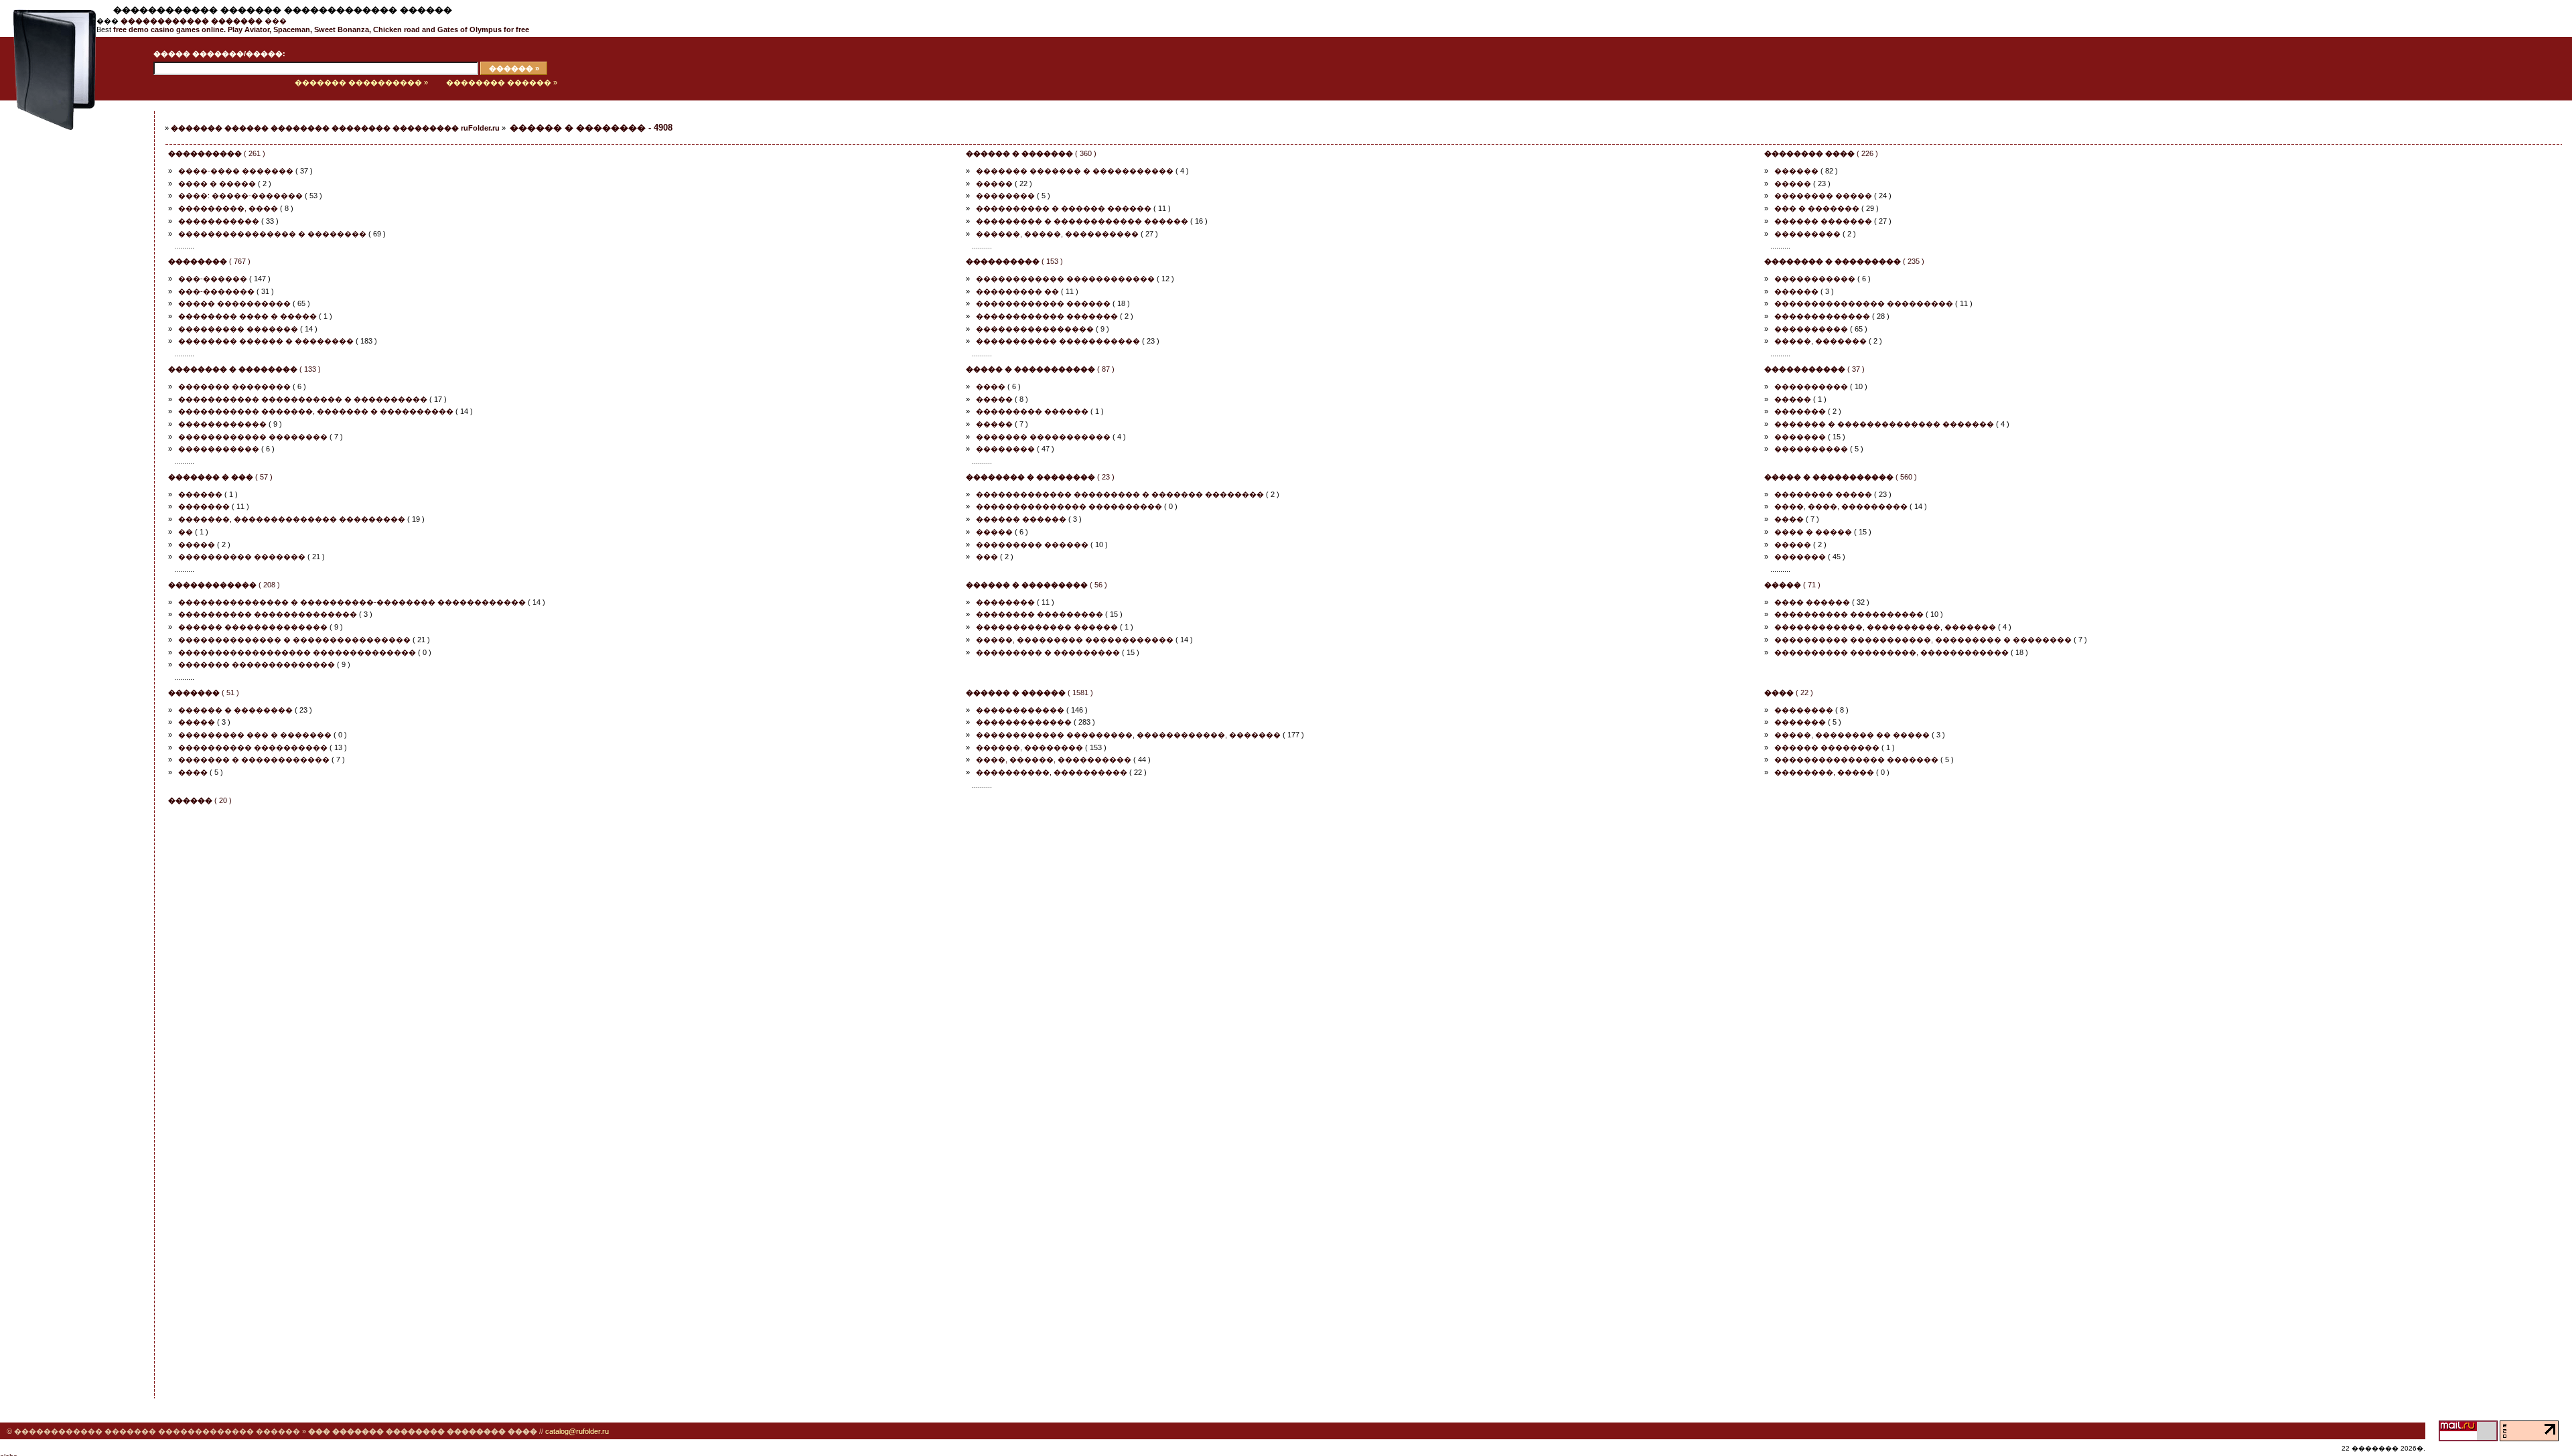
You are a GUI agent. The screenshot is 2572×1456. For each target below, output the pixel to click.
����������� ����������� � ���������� (303, 399)
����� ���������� (234, 303)
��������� (1807, 234)
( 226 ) (1821, 153)
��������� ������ (1032, 411)
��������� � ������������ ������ (1082, 221)
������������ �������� (253, 437)
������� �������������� (257, 664)
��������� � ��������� (1048, 652)
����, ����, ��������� (1841, 506)
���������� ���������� (1849, 614)
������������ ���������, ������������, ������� (1128, 735)
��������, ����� (1824, 772)
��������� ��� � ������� (255, 735)
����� (994, 184)
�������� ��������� (1040, 614)
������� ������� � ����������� (1075, 171)
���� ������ (1812, 602)
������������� (1822, 316)
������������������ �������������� (297, 652)
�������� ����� (1823, 196)
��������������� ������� (1856, 759)
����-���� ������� (236, 171)
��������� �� (1017, 291)
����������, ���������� (1052, 772)
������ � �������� (235, 710)
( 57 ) (220, 477)
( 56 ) (1037, 585)
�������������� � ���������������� (294, 640)
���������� (1811, 329)
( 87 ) (1040, 369)
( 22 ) (1789, 693)
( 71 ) (1792, 585)
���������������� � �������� (272, 234)
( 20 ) (200, 800)
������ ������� (1823, 221)
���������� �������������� (268, 614)
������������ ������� (1047, 316)
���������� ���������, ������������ (1891, 652)
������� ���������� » (361, 82)
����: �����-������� (240, 196)
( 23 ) (1040, 477)
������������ (222, 424)
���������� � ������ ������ (1064, 208)
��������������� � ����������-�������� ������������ (352, 602)
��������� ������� (238, 329)
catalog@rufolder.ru (577, 1431)
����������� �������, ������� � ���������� (316, 411)
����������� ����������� (1058, 341)
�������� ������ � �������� (266, 341)
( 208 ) (224, 585)
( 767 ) (209, 261)
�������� (1005, 196)
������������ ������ (1043, 303)
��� (204, 21)
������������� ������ (1047, 627)
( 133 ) (244, 369)
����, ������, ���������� (1054, 759)
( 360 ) (1031, 153)
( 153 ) (1014, 261)
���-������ (213, 279)
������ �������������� (253, 627)
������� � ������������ (254, 759)
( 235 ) (1844, 261)
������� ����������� (1043, 437)
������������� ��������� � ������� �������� (1120, 494)
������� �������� (234, 386)
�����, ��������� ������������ (1075, 640)
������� (1800, 411)
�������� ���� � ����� (247, 316)
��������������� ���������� (1069, 506)
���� (991, 386)
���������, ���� (228, 208)
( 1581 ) (1029, 693)
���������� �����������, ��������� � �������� (1923, 640)
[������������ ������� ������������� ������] (48, 98)
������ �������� (1827, 747)
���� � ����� (217, 184)
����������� (219, 221)
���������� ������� (242, 557)
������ (1796, 171)
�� (186, 532)
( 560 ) (1841, 477)
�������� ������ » (502, 82)
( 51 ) (204, 693)
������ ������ (1021, 519)
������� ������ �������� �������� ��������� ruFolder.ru (335, 128)
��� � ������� (1817, 208)
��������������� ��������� (1864, 303)
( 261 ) (217, 153)
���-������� (216, 291)
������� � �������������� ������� (1884, 424)
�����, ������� (1820, 341)
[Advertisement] (64, 319)
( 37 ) (1814, 369)
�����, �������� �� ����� (1852, 735)
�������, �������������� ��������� (292, 519)
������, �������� (1029, 747)
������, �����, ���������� (1057, 234)
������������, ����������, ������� (1885, 627)
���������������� (1035, 329)
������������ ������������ (1065, 279)
